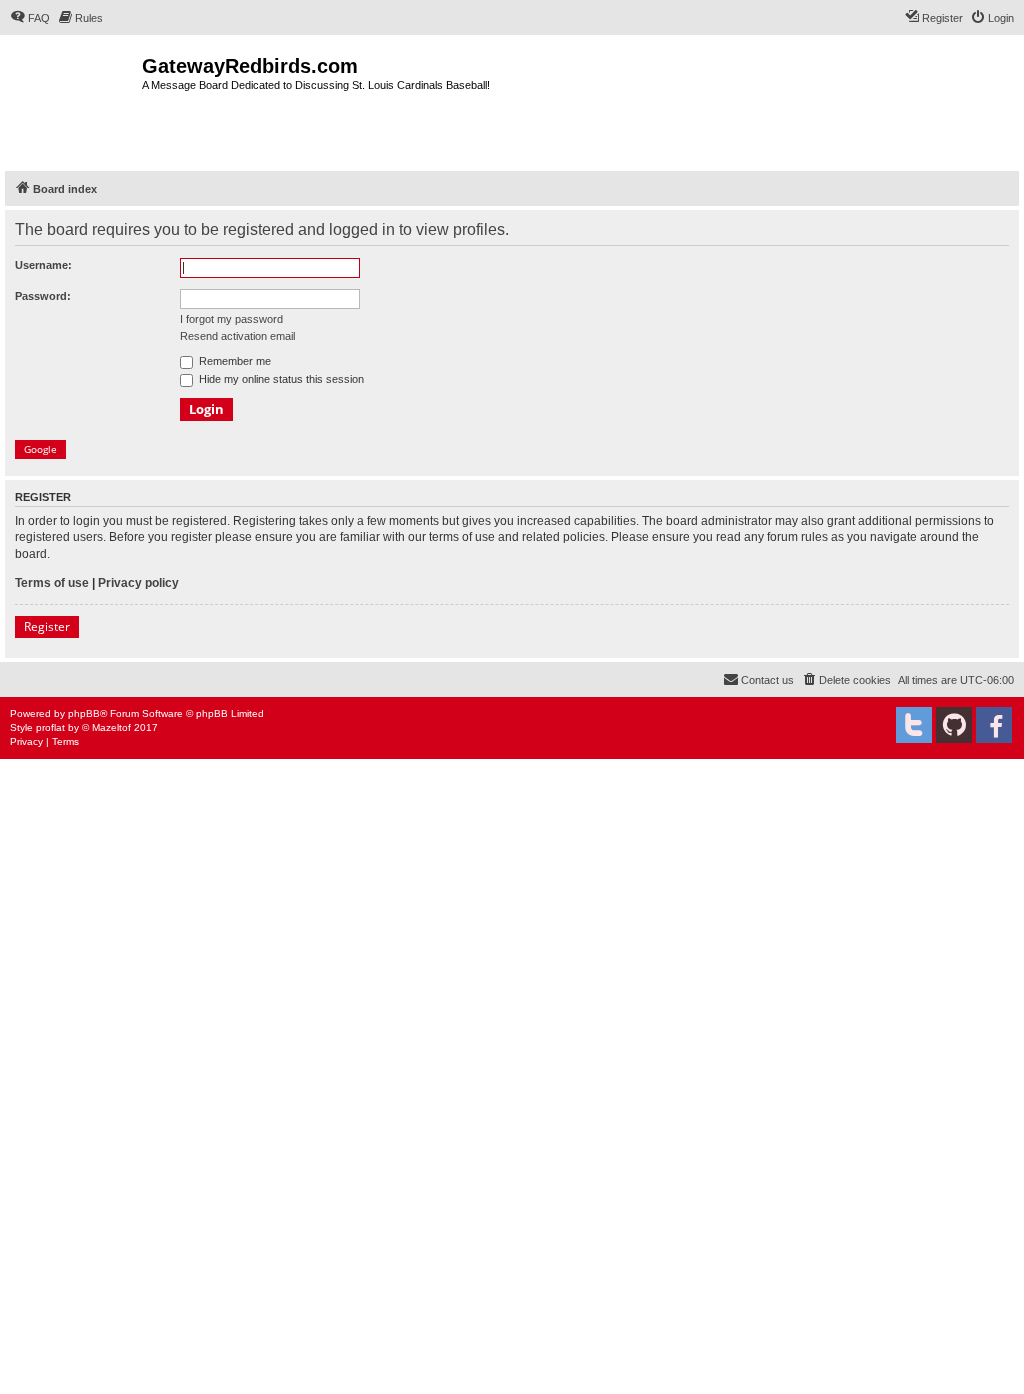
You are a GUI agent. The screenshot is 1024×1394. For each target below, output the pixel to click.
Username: (43, 265)
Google (40, 449)
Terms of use (52, 583)
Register (47, 626)
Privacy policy (138, 583)
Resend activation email (237, 336)
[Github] (954, 725)
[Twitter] (914, 725)
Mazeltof (111, 727)
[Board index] (73, 100)
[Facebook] (994, 725)
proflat (50, 727)
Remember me (233, 361)
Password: (43, 296)
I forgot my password (231, 319)
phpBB (84, 713)
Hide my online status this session (280, 379)
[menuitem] (30, 18)
